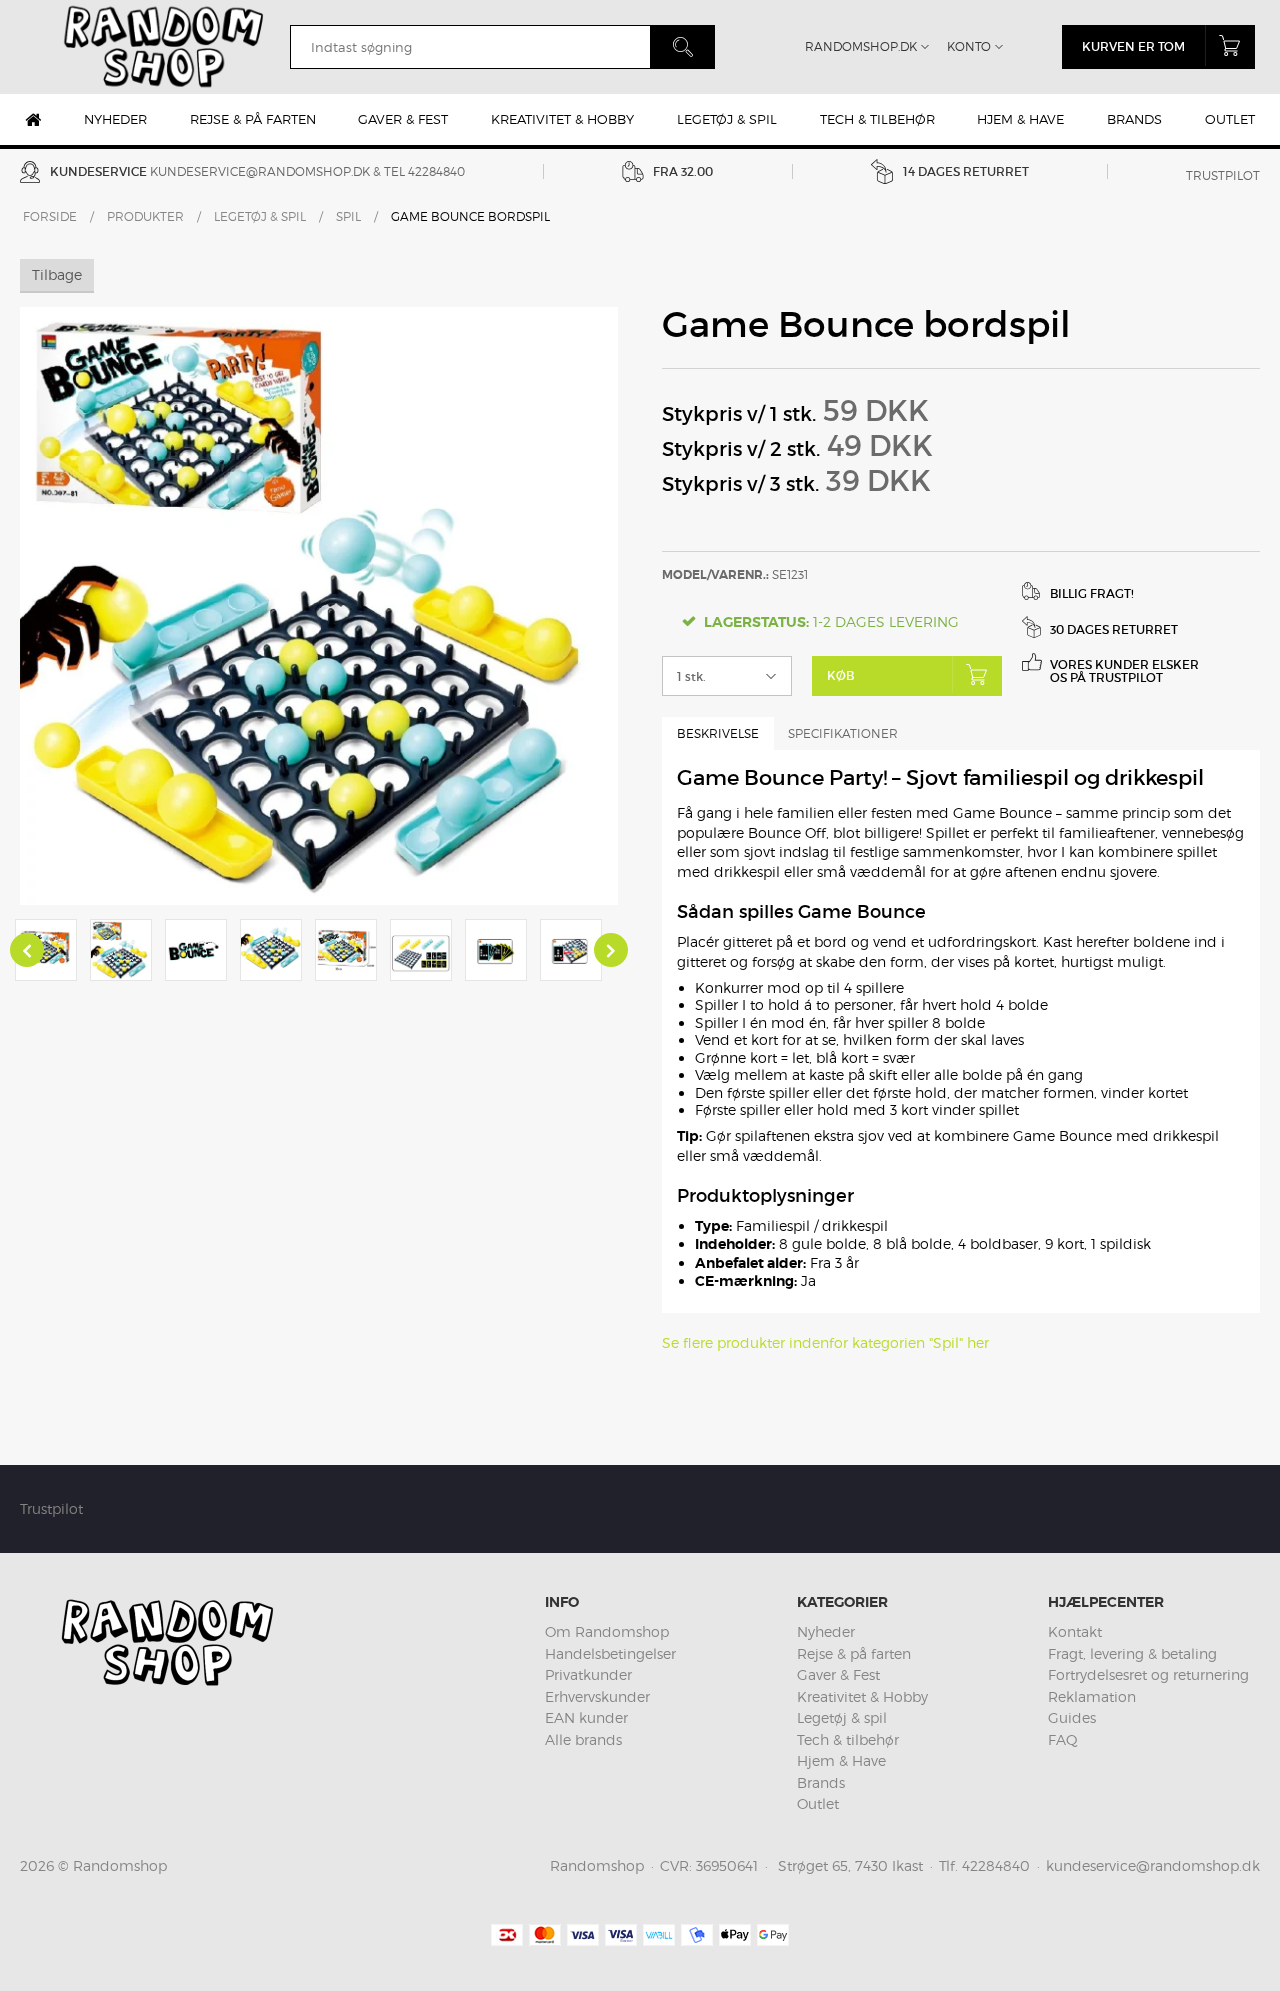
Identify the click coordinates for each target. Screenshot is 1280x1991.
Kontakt (1075, 1631)
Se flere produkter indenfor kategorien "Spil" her (825, 1342)
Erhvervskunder (597, 1696)
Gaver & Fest (403, 119)
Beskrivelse (718, 733)
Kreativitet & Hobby (562, 119)
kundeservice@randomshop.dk (260, 171)
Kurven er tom (1133, 46)
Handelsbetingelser (610, 1653)
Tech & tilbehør (877, 119)
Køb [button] (840, 675)
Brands (1134, 119)
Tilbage (57, 274)
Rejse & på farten (253, 119)
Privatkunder (588, 1674)
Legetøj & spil (727, 119)
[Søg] (682, 47)
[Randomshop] (166, 47)
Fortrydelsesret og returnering (1148, 1674)
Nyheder (115, 119)
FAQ (1063, 1739)
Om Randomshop (607, 1631)
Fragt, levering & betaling (1132, 1653)
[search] (470, 47)
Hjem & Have (1020, 119)
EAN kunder (586, 1717)
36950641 (727, 1865)
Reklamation (1092, 1696)
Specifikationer (843, 733)
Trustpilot (1223, 175)
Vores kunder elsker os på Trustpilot (1124, 671)
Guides (1072, 1717)
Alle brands (583, 1739)
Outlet (1230, 119)
